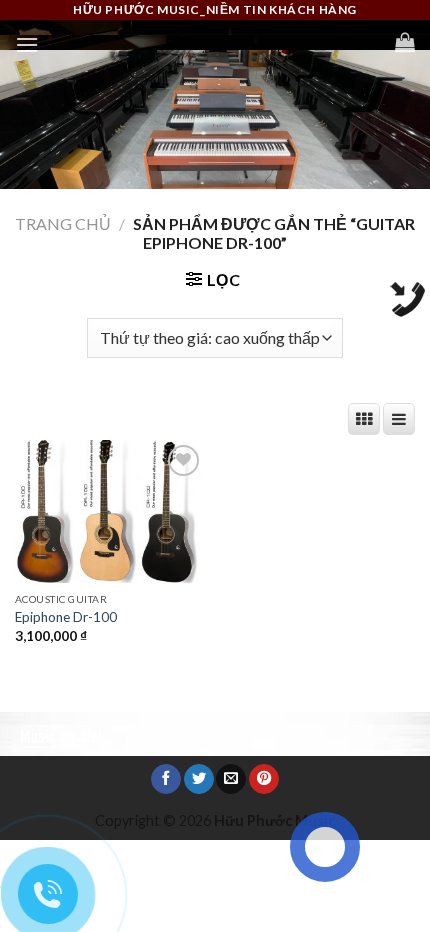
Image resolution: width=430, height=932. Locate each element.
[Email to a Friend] (231, 779)
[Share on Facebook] (166, 779)
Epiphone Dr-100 (66, 617)
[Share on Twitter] (199, 779)
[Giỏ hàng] (405, 42)
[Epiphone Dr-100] (110, 511)
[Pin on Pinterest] (264, 779)
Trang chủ (63, 223)
